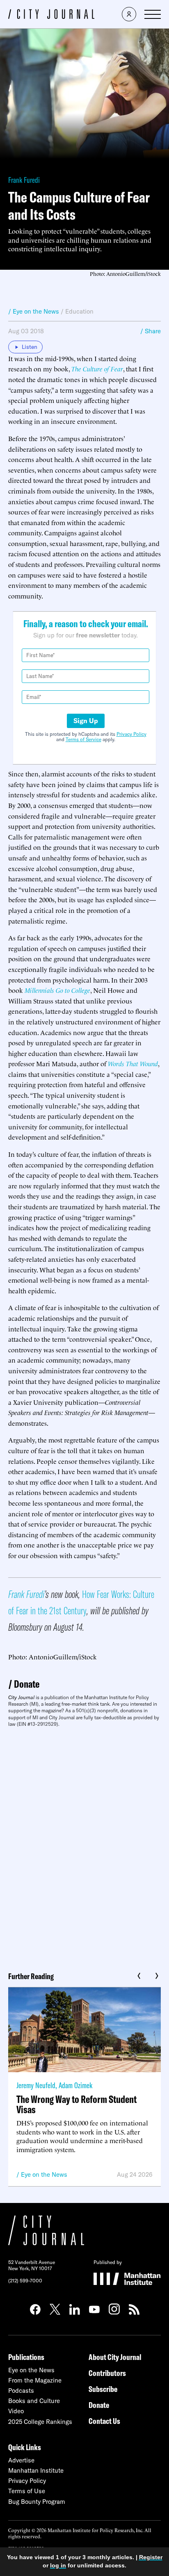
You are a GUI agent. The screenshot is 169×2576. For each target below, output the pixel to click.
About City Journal (115, 2357)
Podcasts (21, 2391)
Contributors (107, 2373)
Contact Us (104, 2421)
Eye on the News (44, 2174)
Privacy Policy (131, 734)
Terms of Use (27, 2491)
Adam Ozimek (75, 2085)
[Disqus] (84, 1846)
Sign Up (86, 721)
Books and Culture (34, 2401)
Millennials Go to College (57, 990)
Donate (27, 1684)
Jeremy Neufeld (36, 2085)
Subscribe (103, 2389)
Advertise (21, 2460)
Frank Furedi (24, 180)
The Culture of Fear (97, 369)
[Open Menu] (153, 14)
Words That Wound (133, 1063)
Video (16, 2411)
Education (79, 311)
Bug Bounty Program (37, 2502)
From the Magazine (35, 2380)
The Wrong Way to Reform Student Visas (77, 2104)
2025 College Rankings (40, 2422)
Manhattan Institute (36, 2470)
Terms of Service (83, 739)
